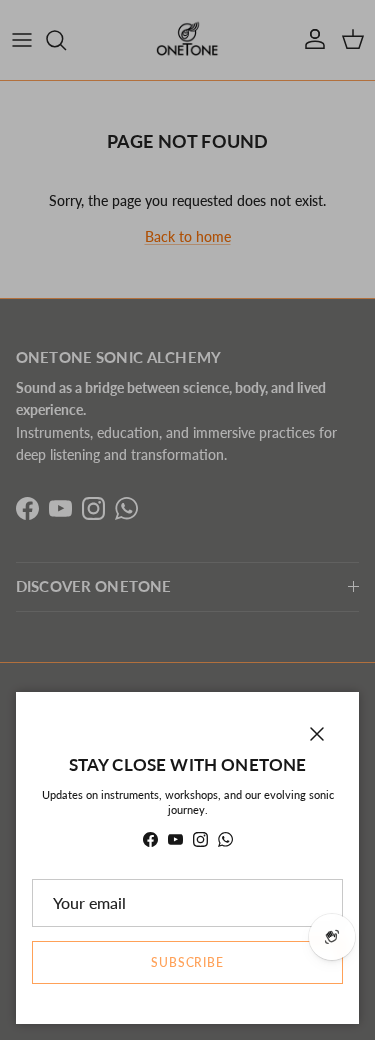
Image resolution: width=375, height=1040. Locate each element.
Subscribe (188, 962)
